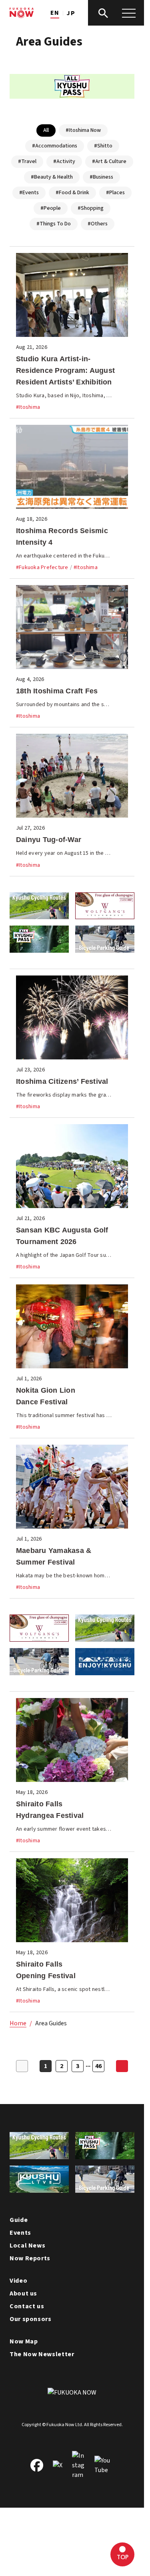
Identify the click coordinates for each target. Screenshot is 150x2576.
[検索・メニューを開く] (116, 13)
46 (98, 2066)
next (122, 2066)
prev (22, 2066)
